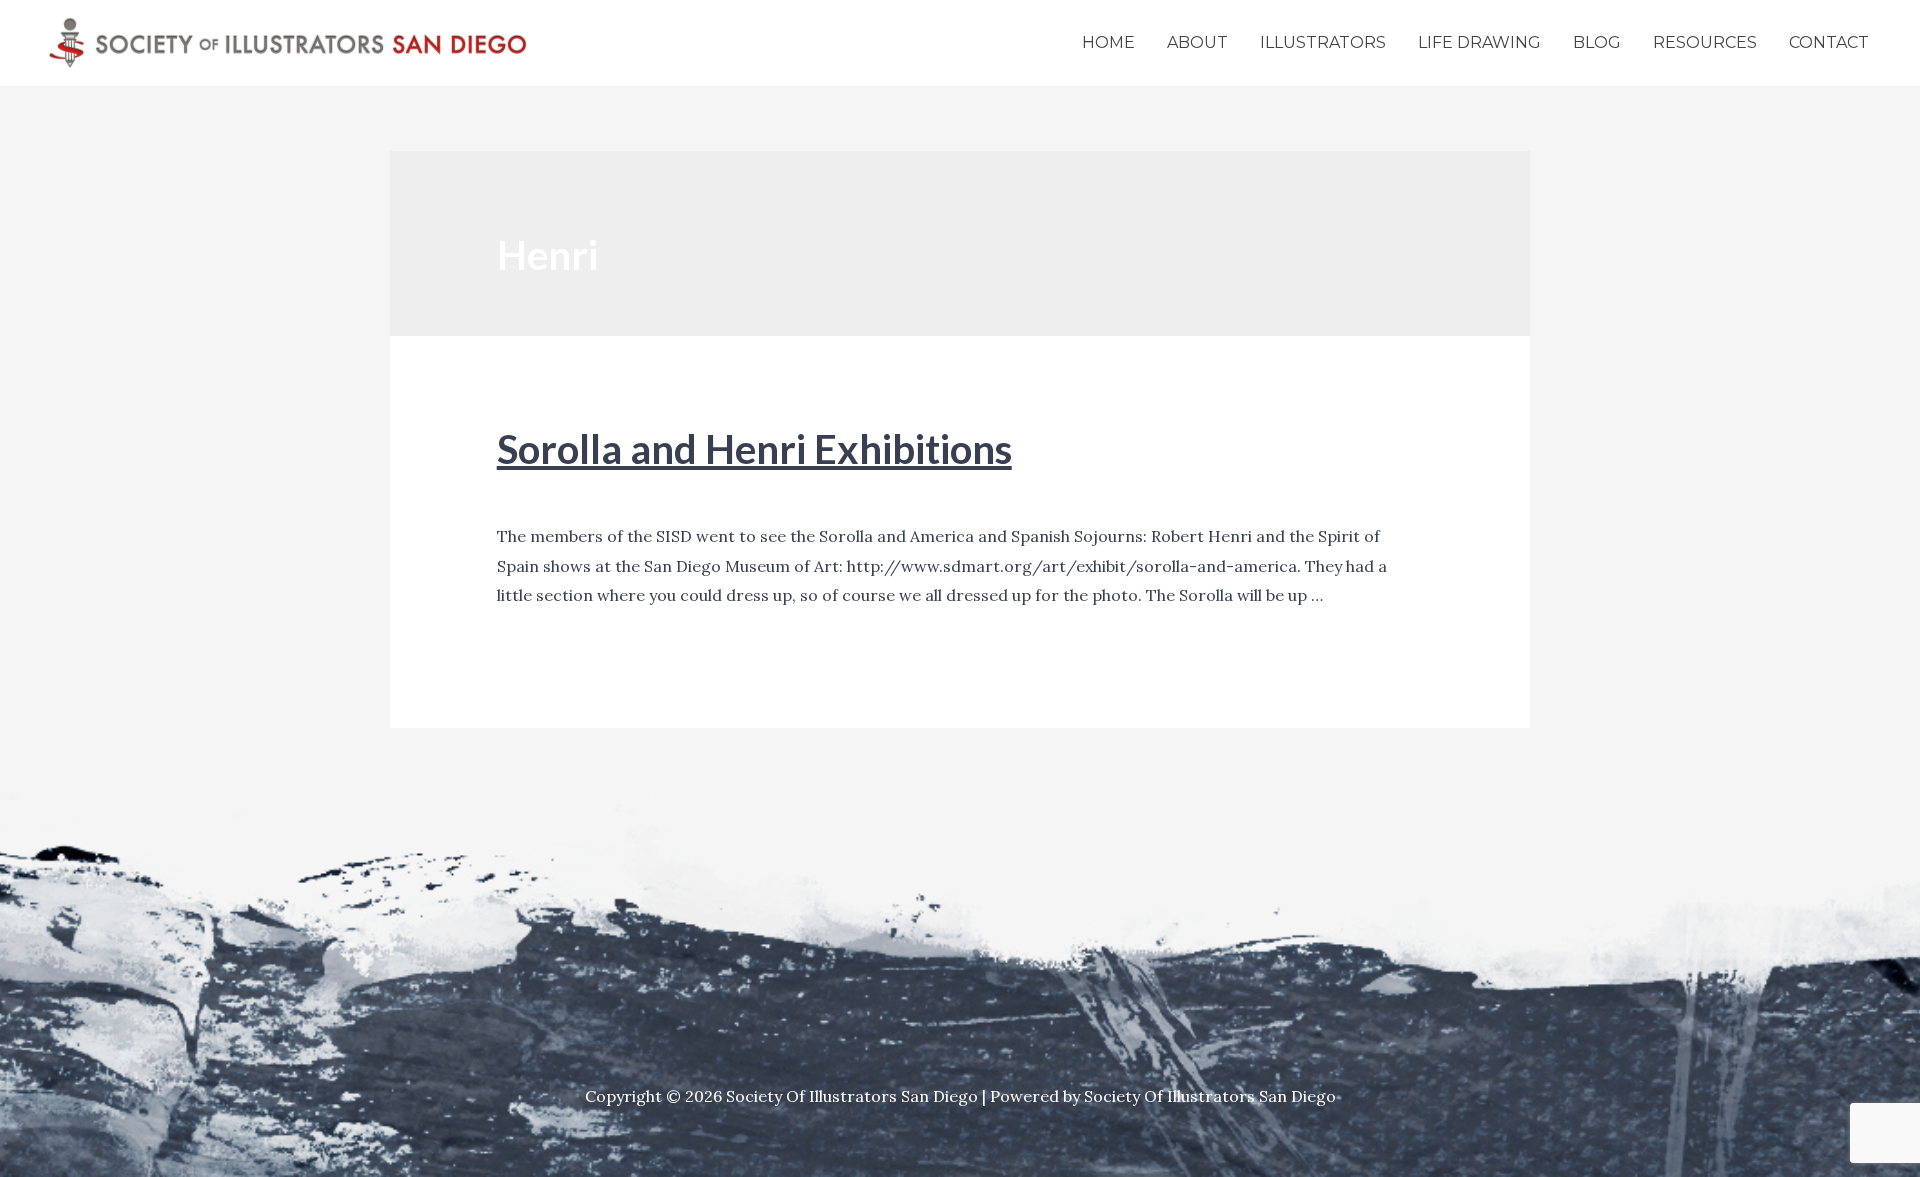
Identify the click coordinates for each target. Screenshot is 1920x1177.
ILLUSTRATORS (1323, 42)
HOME (1108, 42)
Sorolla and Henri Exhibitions (754, 449)
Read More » (545, 627)
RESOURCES (1705, 42)
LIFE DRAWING (1479, 42)
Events (523, 494)
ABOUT (1197, 42)
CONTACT (1829, 42)
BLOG (1597, 42)
